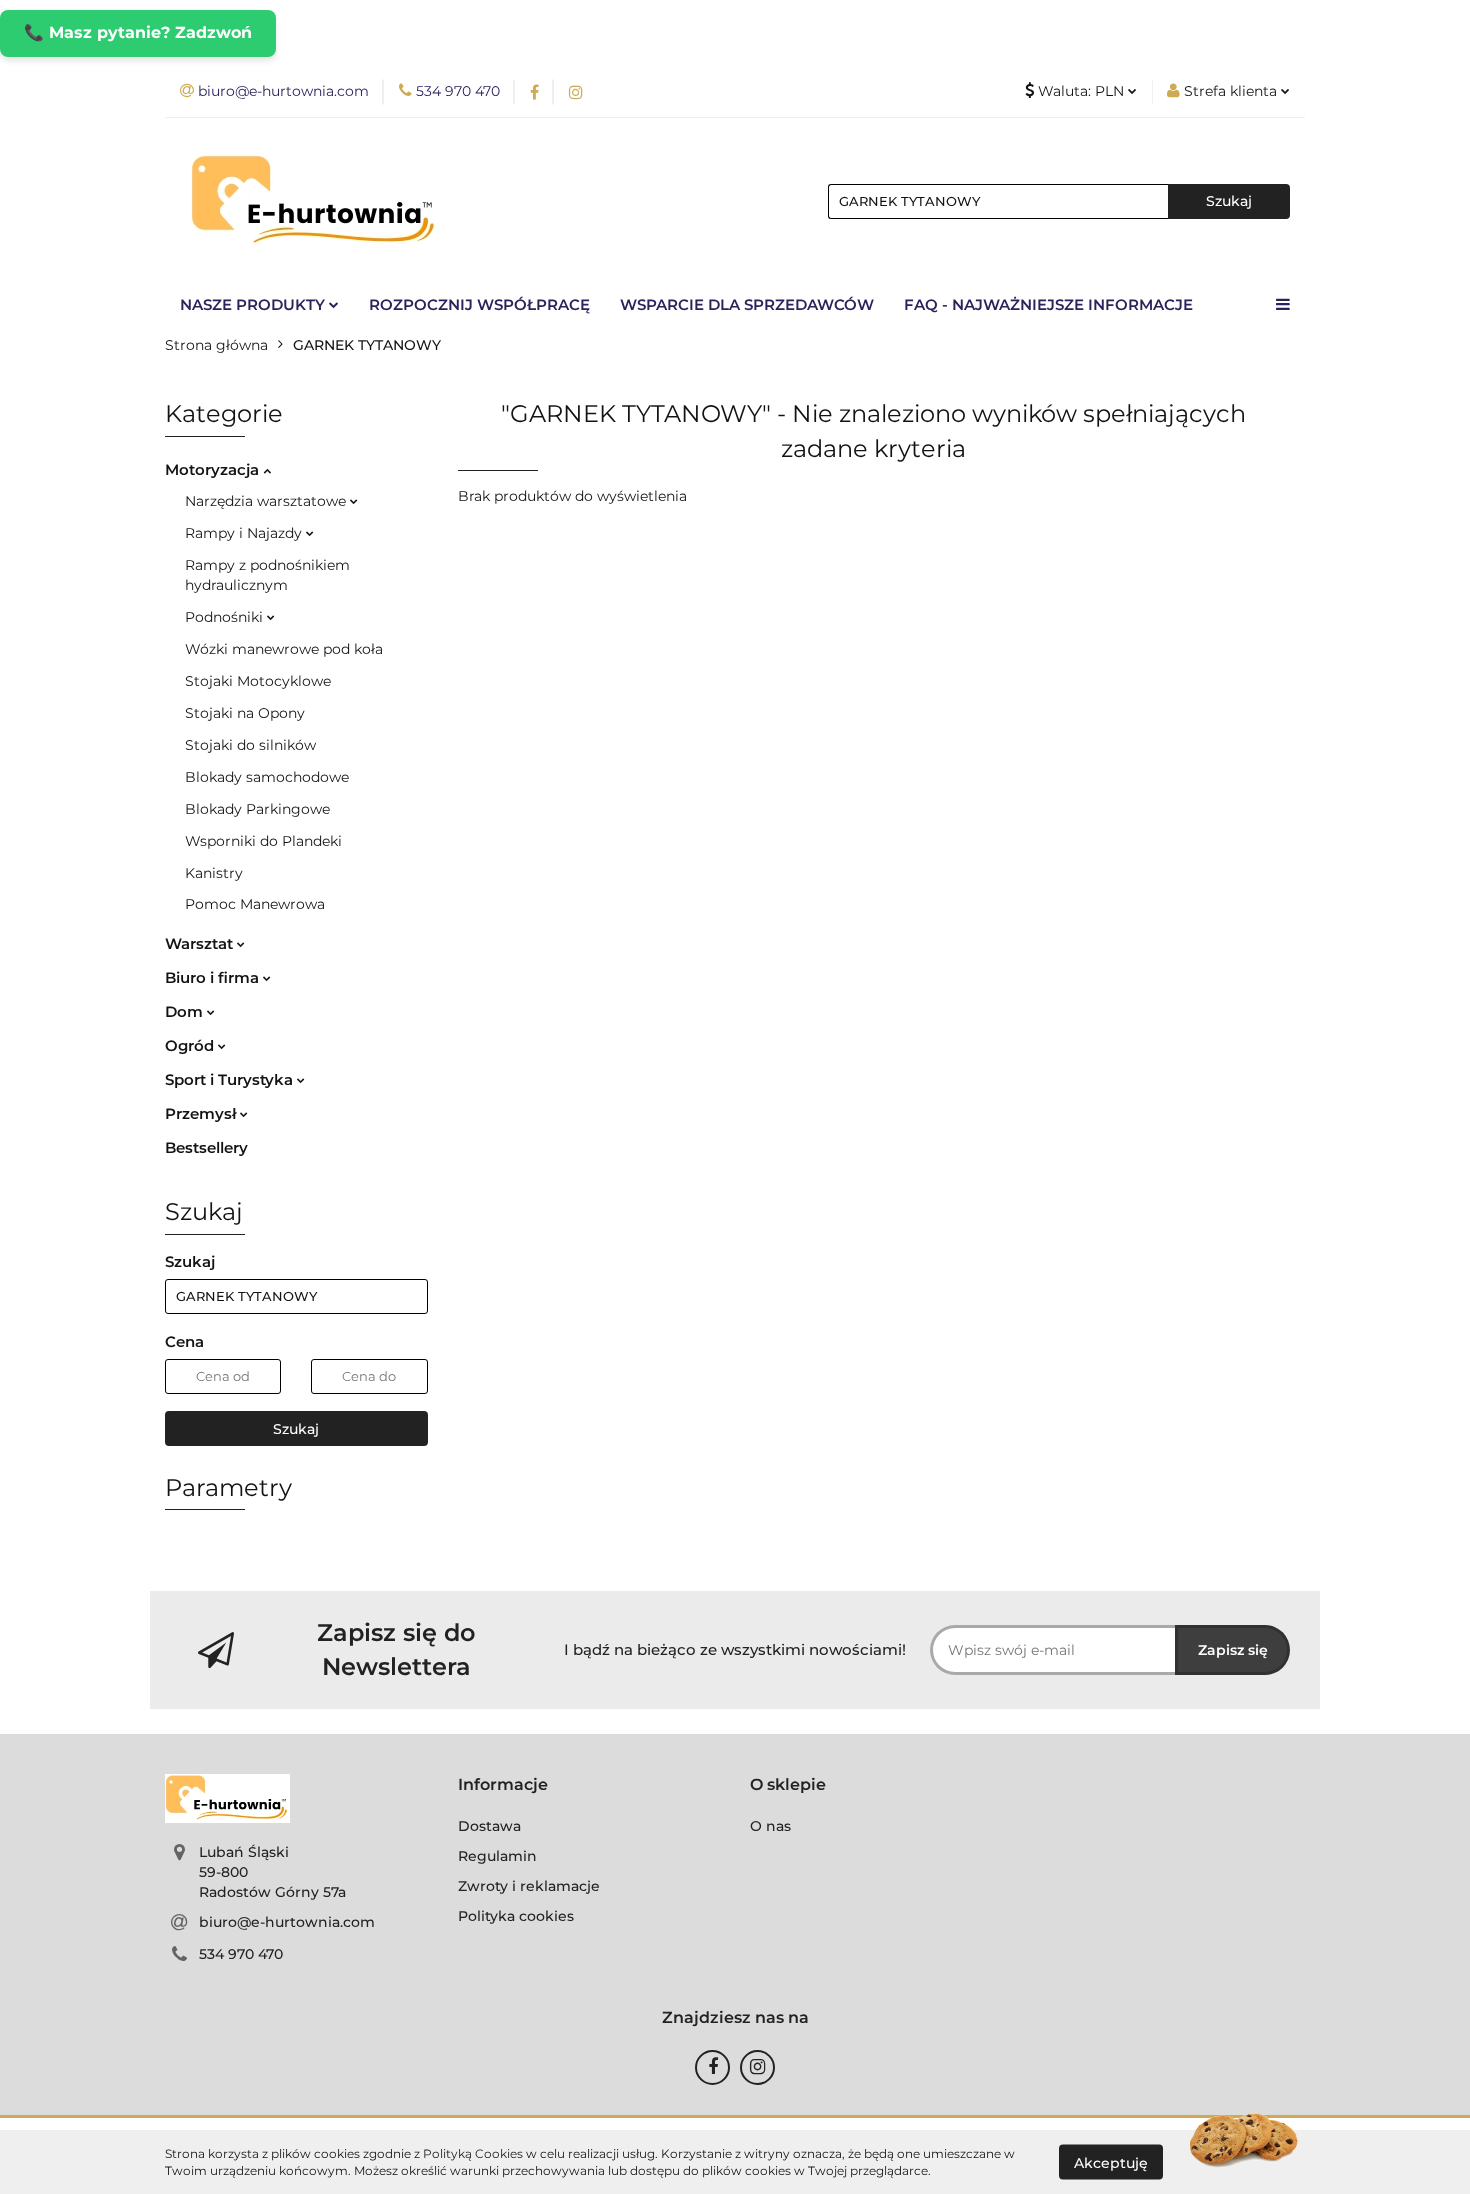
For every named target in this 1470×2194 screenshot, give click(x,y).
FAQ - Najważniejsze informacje (1048, 304)
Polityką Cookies (473, 2153)
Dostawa (489, 1826)
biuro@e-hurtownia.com (287, 1922)
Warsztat (201, 943)
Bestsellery (206, 1147)
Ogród (191, 1045)
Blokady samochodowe (267, 777)
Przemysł (202, 1113)
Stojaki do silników (250, 745)
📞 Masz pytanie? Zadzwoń (138, 32)
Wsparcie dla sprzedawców (747, 304)
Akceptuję (1111, 2162)
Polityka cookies (516, 1916)
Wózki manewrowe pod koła (284, 649)
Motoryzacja (214, 469)
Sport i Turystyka (231, 1079)
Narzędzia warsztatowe (267, 501)
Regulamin (497, 1856)
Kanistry (214, 873)
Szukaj (296, 1429)
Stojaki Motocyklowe (258, 681)
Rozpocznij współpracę (479, 304)
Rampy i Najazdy (245, 533)
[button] (503, 1785)
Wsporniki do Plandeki (263, 841)
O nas (770, 1826)
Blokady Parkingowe (257, 809)
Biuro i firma (214, 977)
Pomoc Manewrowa (255, 904)
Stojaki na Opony (245, 713)
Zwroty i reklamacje (529, 1886)
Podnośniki (226, 617)
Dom (186, 1011)
